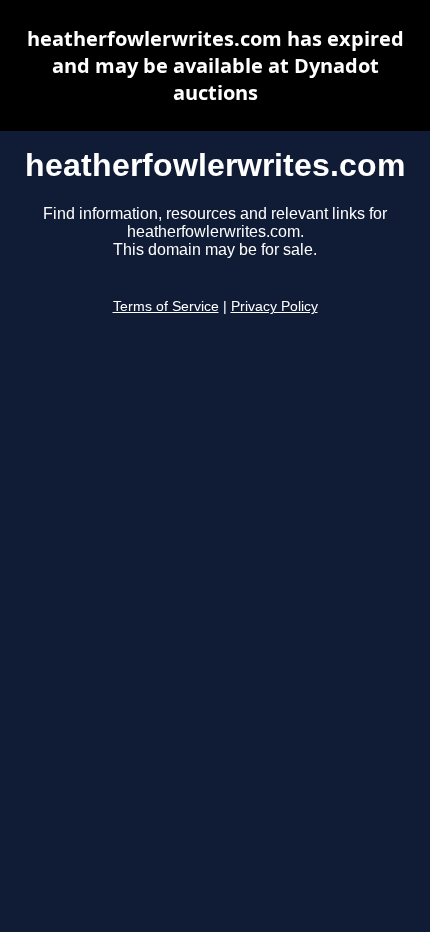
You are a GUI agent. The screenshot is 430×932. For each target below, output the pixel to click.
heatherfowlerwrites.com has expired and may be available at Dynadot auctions (215, 65)
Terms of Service (166, 306)
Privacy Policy (274, 306)
